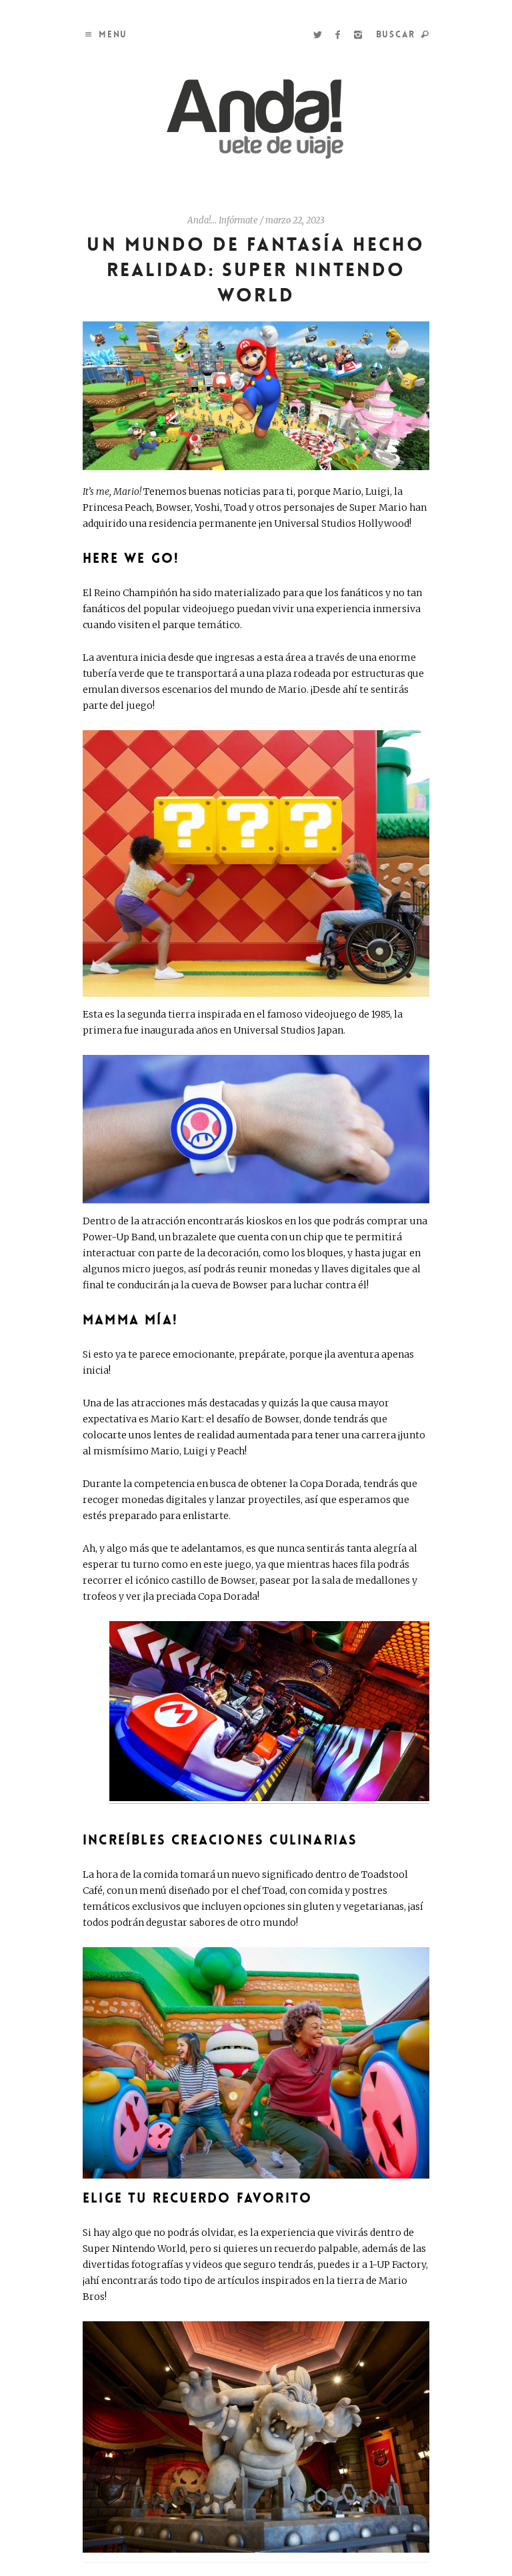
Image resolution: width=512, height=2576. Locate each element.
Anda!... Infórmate (223, 220)
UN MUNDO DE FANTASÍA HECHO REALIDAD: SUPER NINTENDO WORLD (256, 270)
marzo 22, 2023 (295, 220)
